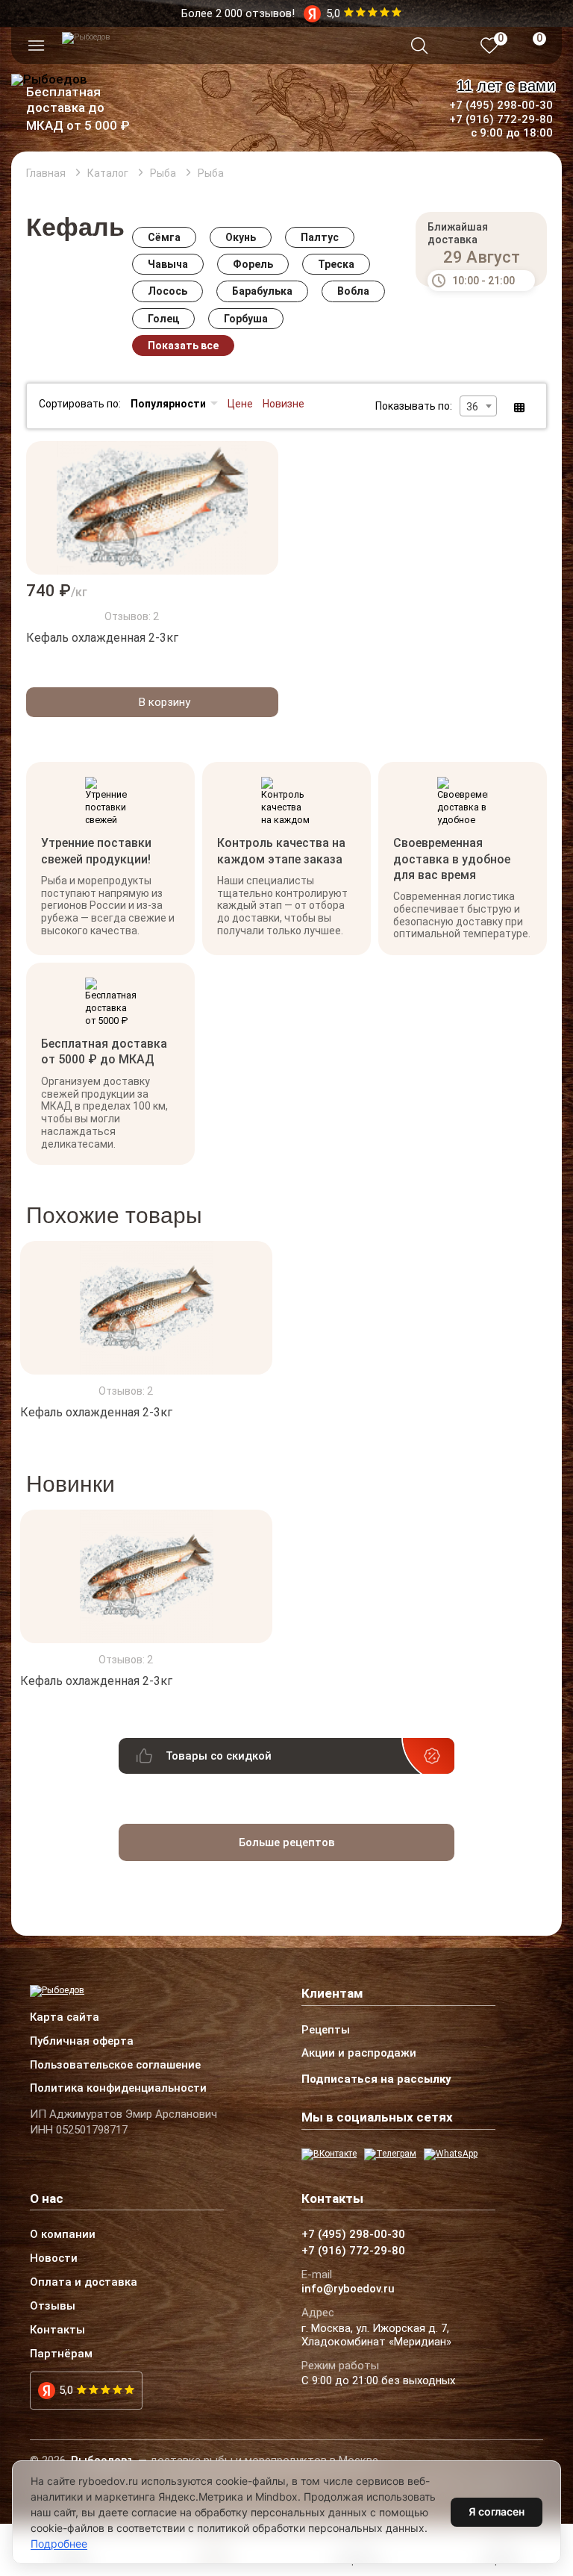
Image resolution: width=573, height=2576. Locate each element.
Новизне (284, 404)
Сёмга (164, 237)
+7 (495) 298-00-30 (501, 105)
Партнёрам (61, 2354)
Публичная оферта (82, 2042)
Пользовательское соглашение (115, 2066)
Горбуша (246, 319)
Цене (240, 404)
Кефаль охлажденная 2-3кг (102, 638)
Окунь (241, 237)
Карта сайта (65, 2018)
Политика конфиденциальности (118, 2089)
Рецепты (326, 2031)
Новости (54, 2259)
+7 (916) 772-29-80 (501, 119)
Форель (253, 264)
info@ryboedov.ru (348, 2289)
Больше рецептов (287, 1842)
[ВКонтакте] (329, 2154)
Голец (163, 319)
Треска (336, 264)
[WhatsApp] (451, 2154)
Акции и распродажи (359, 2054)
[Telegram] (390, 2154)
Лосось (167, 291)
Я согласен (497, 2511)
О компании (63, 2235)
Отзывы (53, 2307)
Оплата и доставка (84, 2283)
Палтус (320, 237)
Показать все (183, 346)
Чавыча (168, 264)
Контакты (57, 2330)
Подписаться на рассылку (376, 2079)
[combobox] (478, 406)
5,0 (66, 2390)
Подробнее (59, 2544)
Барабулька (262, 291)
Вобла (353, 291)
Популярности (168, 404)
